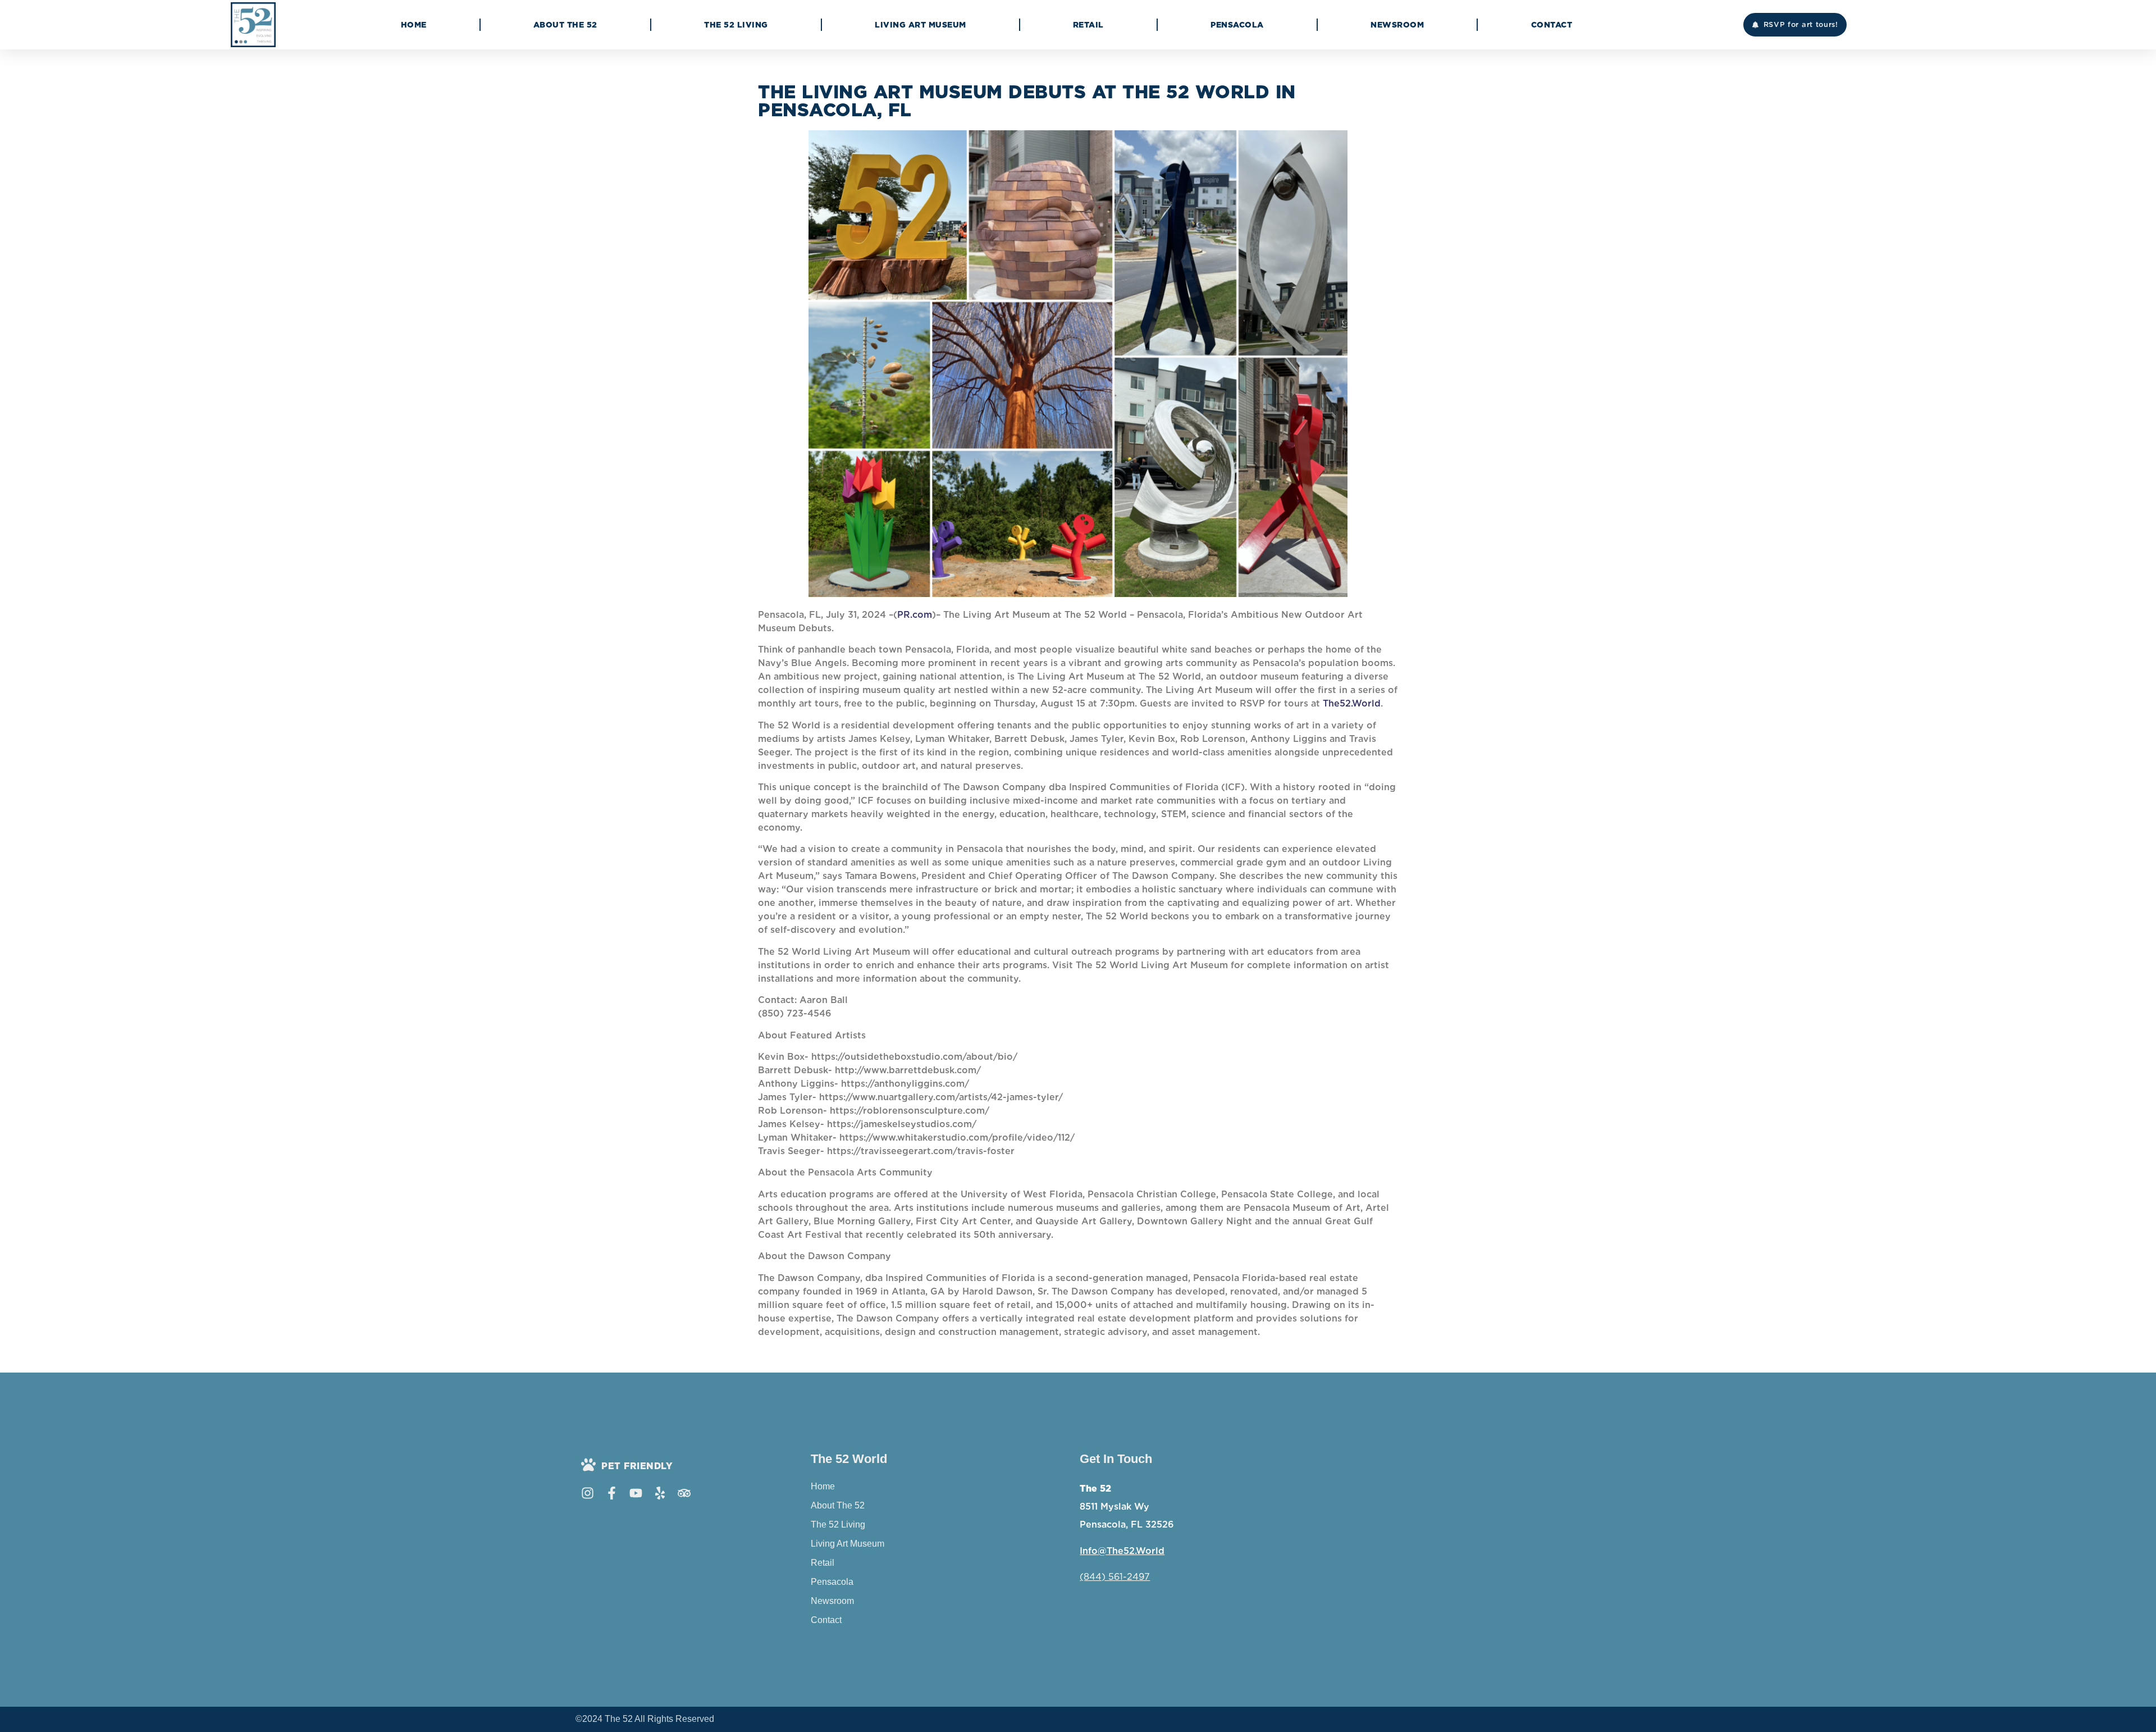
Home (414, 25)
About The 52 (565, 25)
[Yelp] (660, 1493)
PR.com (915, 615)
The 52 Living (736, 25)
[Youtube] (636, 1493)
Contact (1552, 25)
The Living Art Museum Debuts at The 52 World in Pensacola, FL (1027, 101)
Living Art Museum (921, 25)
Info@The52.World (1122, 1551)
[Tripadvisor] (684, 1493)
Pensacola (1237, 25)
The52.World (1352, 703)
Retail (1088, 25)
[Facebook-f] (612, 1493)
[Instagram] (588, 1493)
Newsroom (1397, 25)
